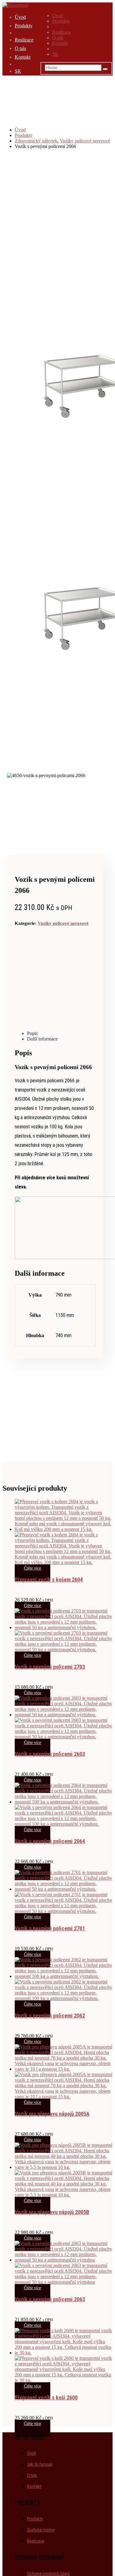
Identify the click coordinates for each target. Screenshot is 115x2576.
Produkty (61, 21)
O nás (58, 38)
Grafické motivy (41, 2530)
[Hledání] (105, 69)
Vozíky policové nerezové (63, 923)
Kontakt (60, 43)
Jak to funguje (40, 2464)
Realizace (61, 32)
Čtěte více (33, 1568)
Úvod (58, 16)
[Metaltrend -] (15, 5)
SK (55, 54)
